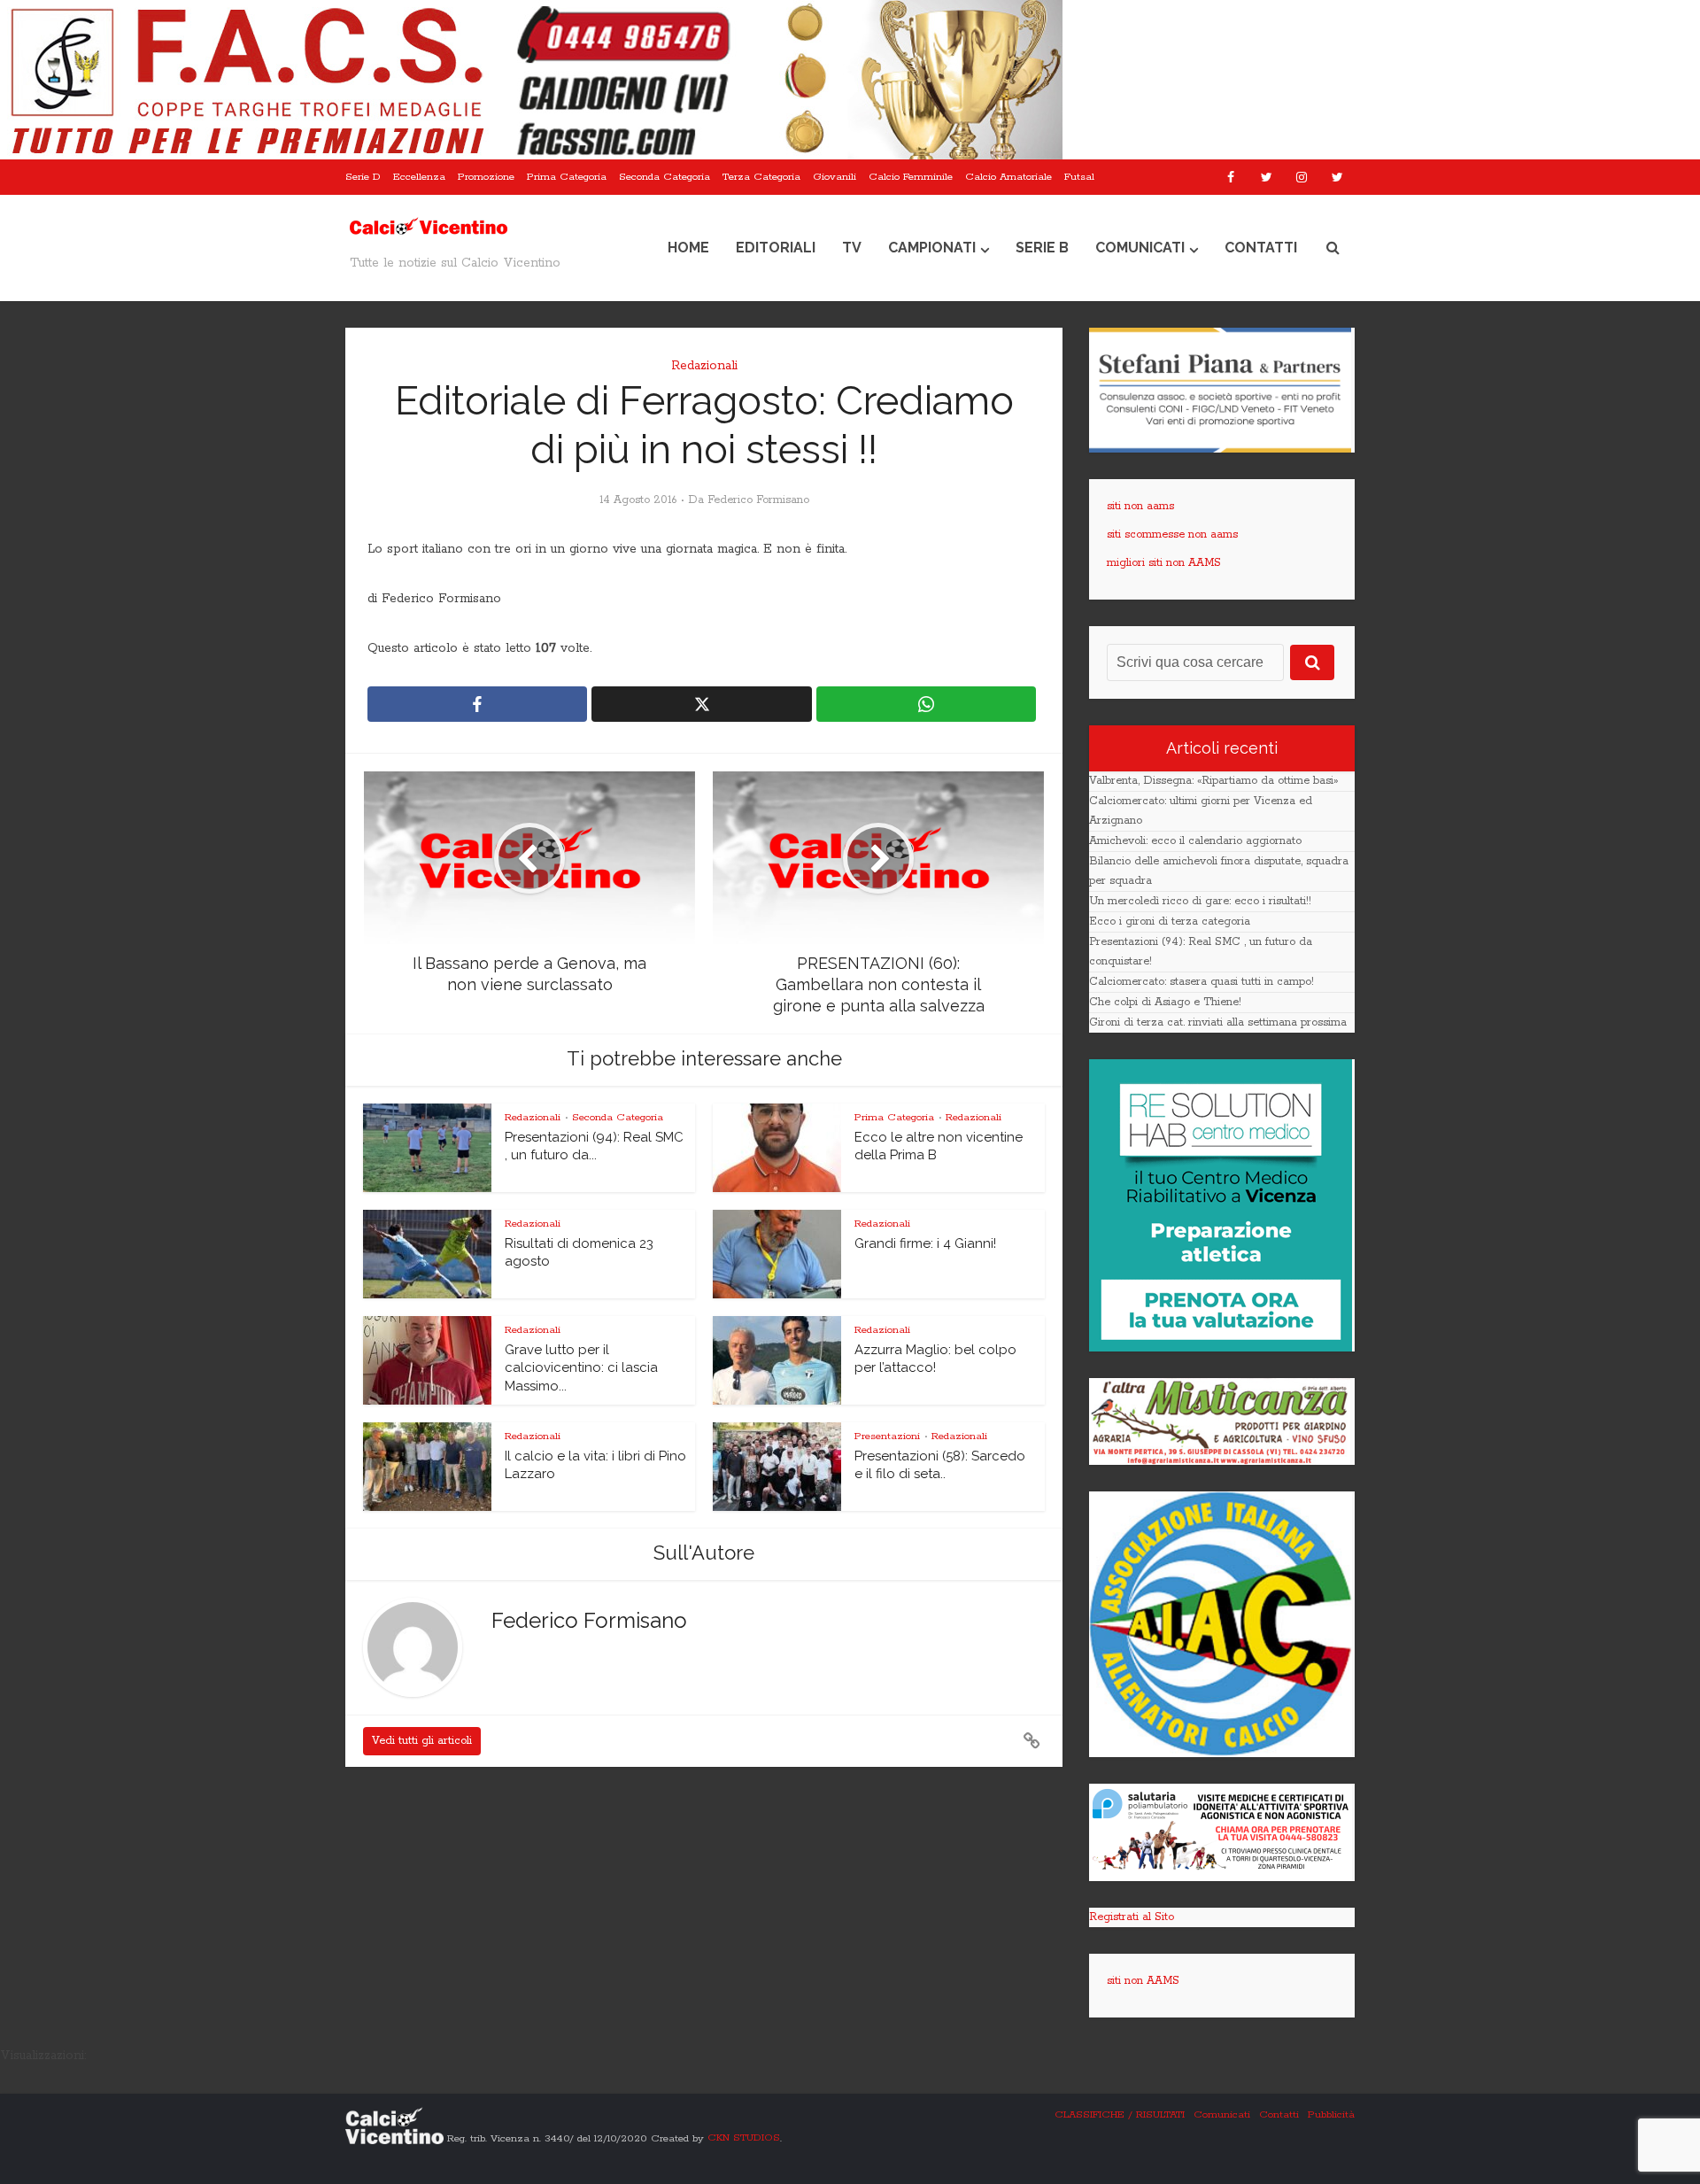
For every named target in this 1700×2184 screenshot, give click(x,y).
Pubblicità (1331, 2114)
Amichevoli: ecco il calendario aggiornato (1195, 841)
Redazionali (704, 366)
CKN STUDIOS (744, 2138)
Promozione (486, 177)
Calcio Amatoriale (1008, 177)
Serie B (1042, 248)
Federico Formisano (758, 500)
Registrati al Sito (1132, 1917)
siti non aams (1140, 506)
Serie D (363, 177)
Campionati (932, 248)
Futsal (1079, 177)
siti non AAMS (1143, 1981)
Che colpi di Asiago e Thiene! (1165, 1002)
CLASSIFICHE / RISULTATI (1120, 2114)
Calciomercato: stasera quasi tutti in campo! (1202, 982)
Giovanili (835, 177)
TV (852, 248)
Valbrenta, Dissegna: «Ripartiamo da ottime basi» (1213, 781)
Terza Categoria (761, 177)
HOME (688, 248)
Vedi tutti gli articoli (422, 1741)
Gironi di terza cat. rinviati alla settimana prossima (1218, 1022)
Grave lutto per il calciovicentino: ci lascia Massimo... (581, 1368)
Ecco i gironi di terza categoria (1170, 922)
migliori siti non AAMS (1164, 563)
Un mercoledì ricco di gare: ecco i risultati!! (1200, 901)
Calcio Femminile (911, 177)
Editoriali (776, 248)
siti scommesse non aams (1172, 534)
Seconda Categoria (665, 177)
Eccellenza (419, 177)
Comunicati (1140, 248)
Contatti (1261, 248)
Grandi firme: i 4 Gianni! (925, 1243)
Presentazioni (887, 1436)
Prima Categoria (567, 177)
